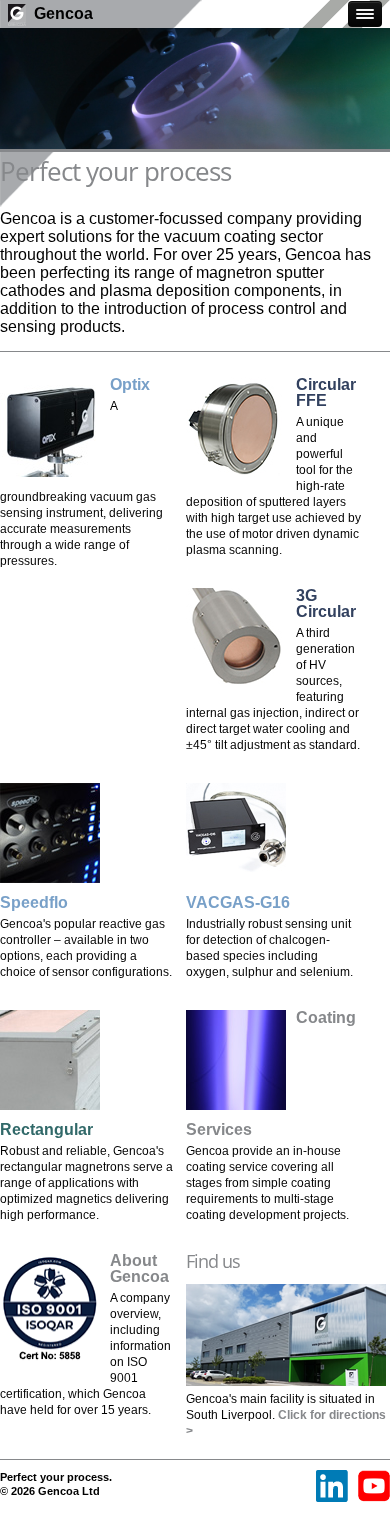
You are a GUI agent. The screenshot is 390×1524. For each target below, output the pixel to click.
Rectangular (46, 1129)
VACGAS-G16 (238, 902)
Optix (130, 384)
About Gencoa (139, 1268)
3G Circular (326, 603)
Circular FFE (326, 392)
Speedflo (34, 902)
